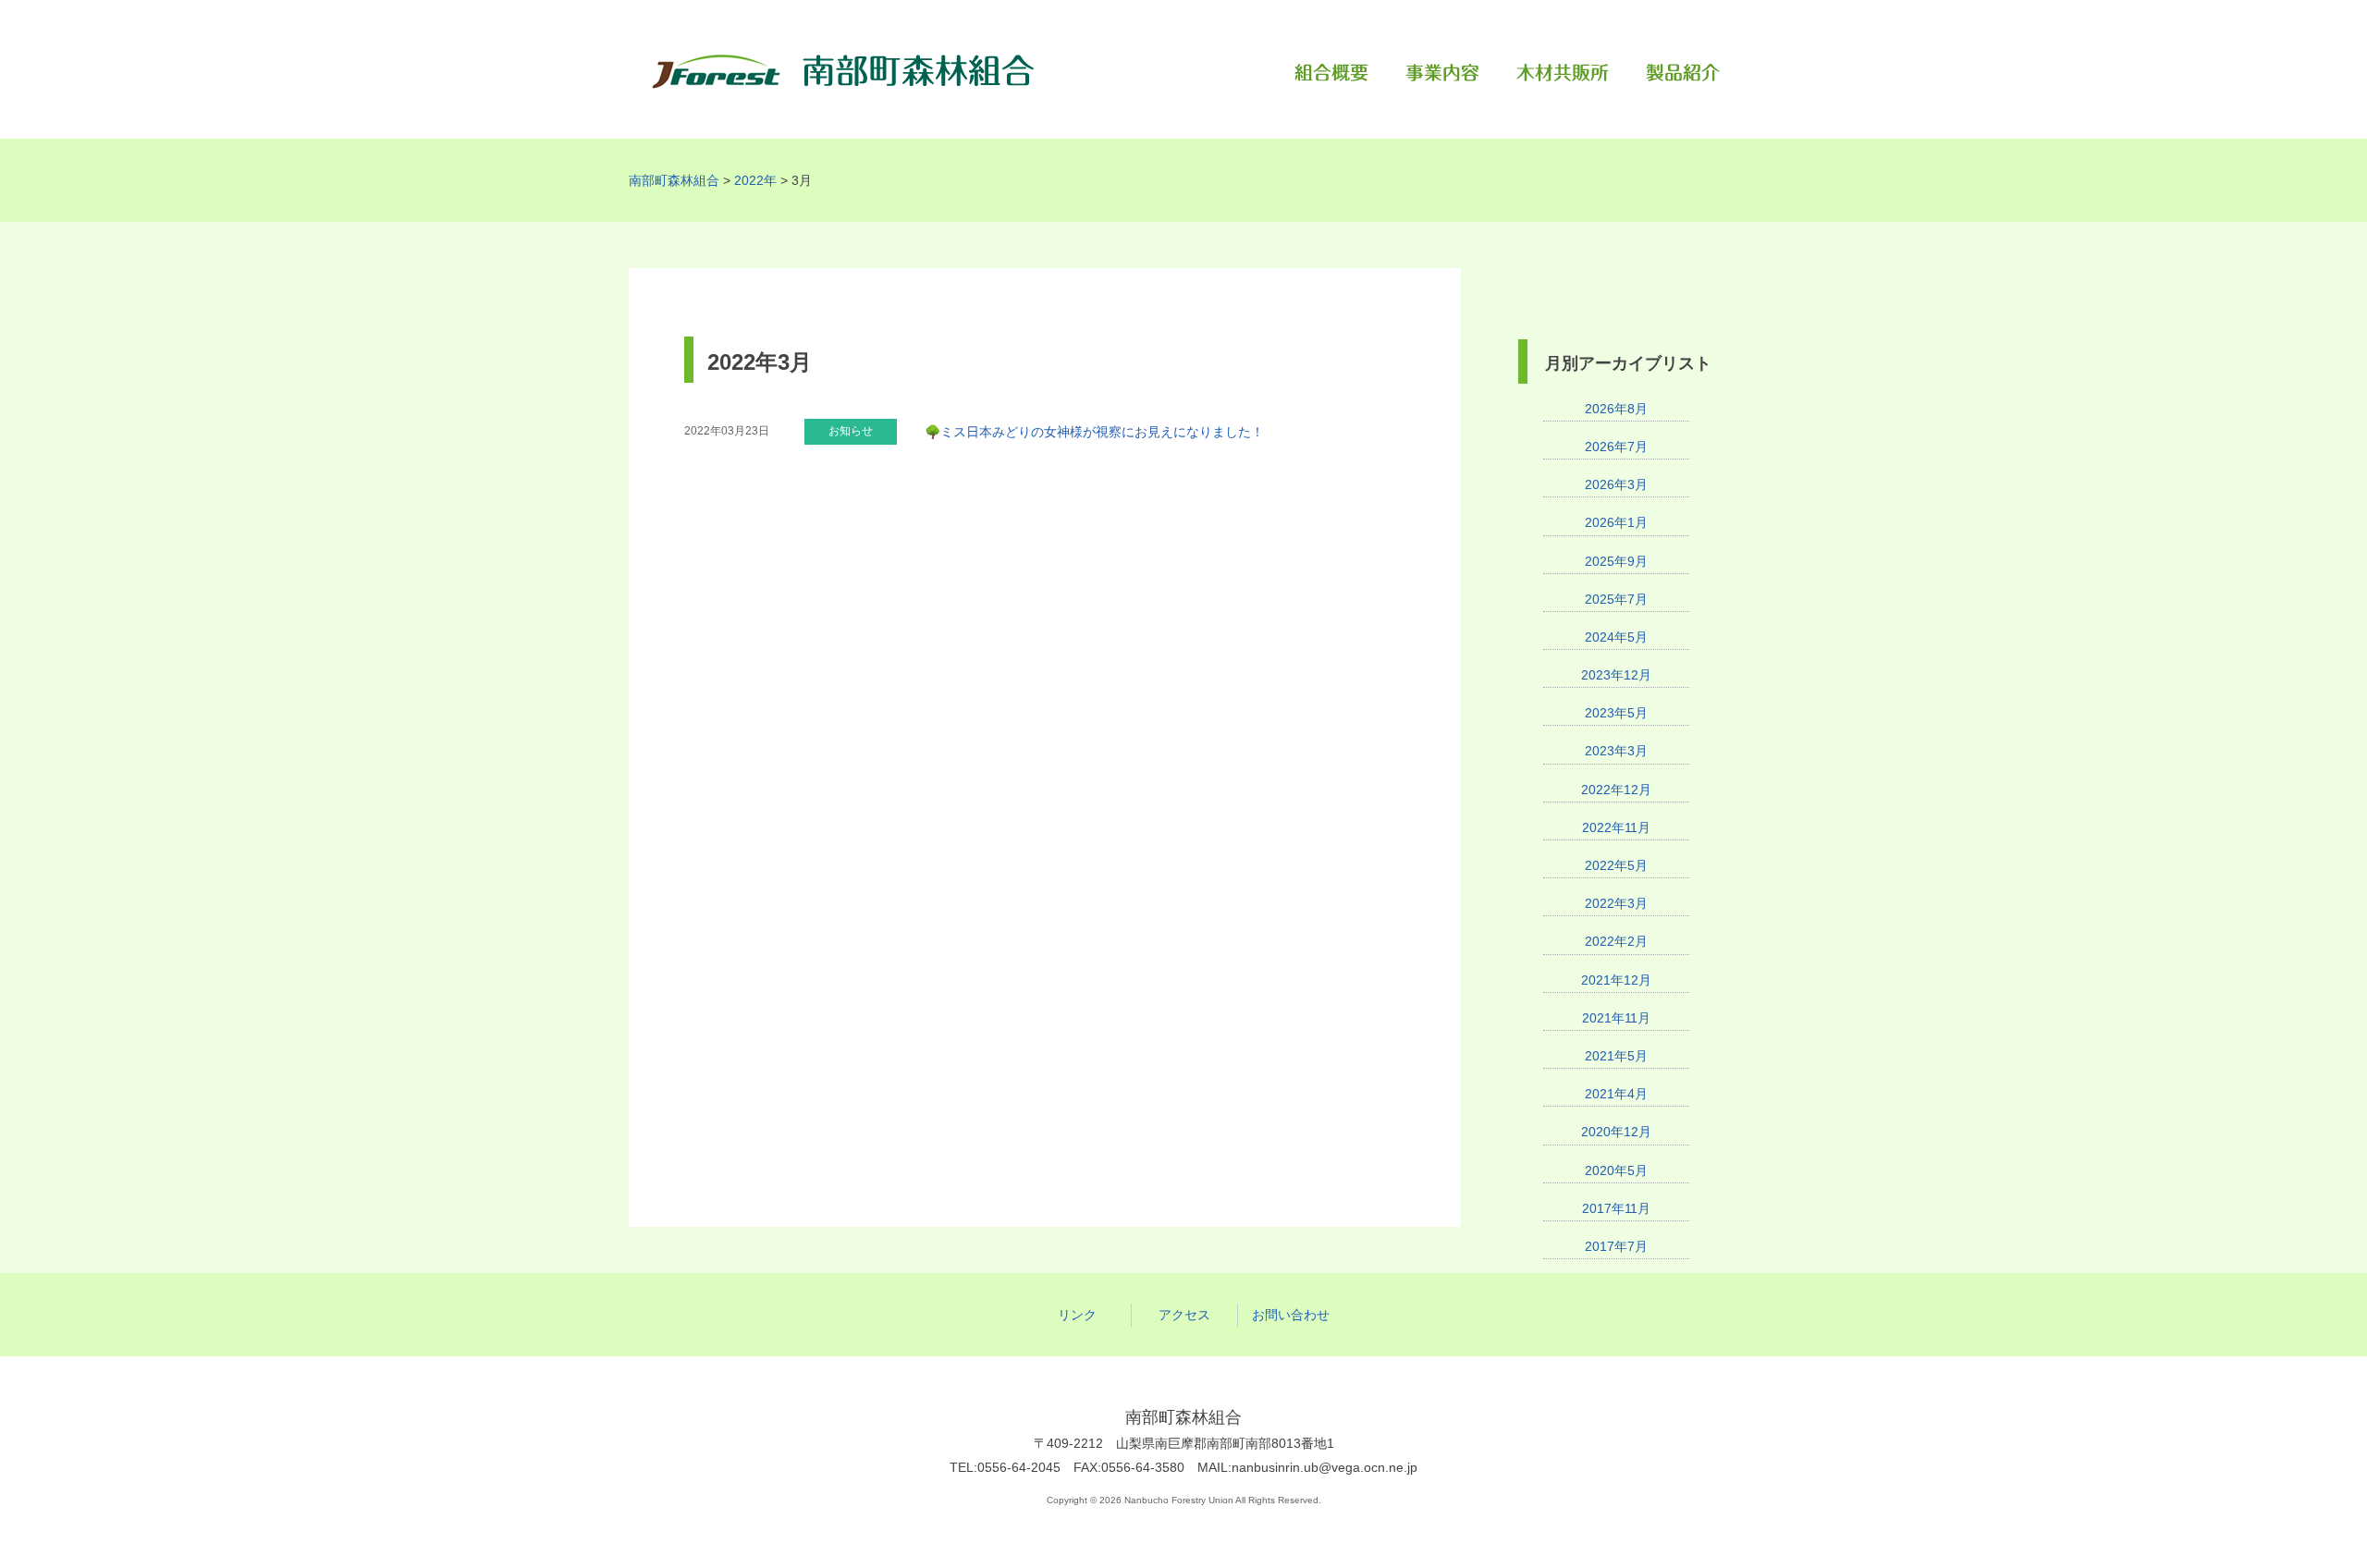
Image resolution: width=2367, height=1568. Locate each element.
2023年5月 (1616, 713)
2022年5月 (1616, 865)
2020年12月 (1616, 1132)
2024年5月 (1616, 637)
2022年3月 (1616, 903)
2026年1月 (1616, 522)
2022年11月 (1616, 827)
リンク (1077, 1315)
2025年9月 (1616, 561)
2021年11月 (1616, 1018)
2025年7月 (1616, 599)
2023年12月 (1616, 675)
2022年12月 (1616, 790)
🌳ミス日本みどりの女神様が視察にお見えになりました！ (1094, 432)
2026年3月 (1616, 484)
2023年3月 (1616, 751)
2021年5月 (1616, 1056)
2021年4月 (1616, 1094)
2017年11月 (1616, 1208)
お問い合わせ (1291, 1315)
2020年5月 (1616, 1170)
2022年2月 (1616, 941)
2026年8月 (1616, 409)
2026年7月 (1616, 447)
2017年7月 (1616, 1246)
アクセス (1184, 1315)
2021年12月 (1616, 980)
